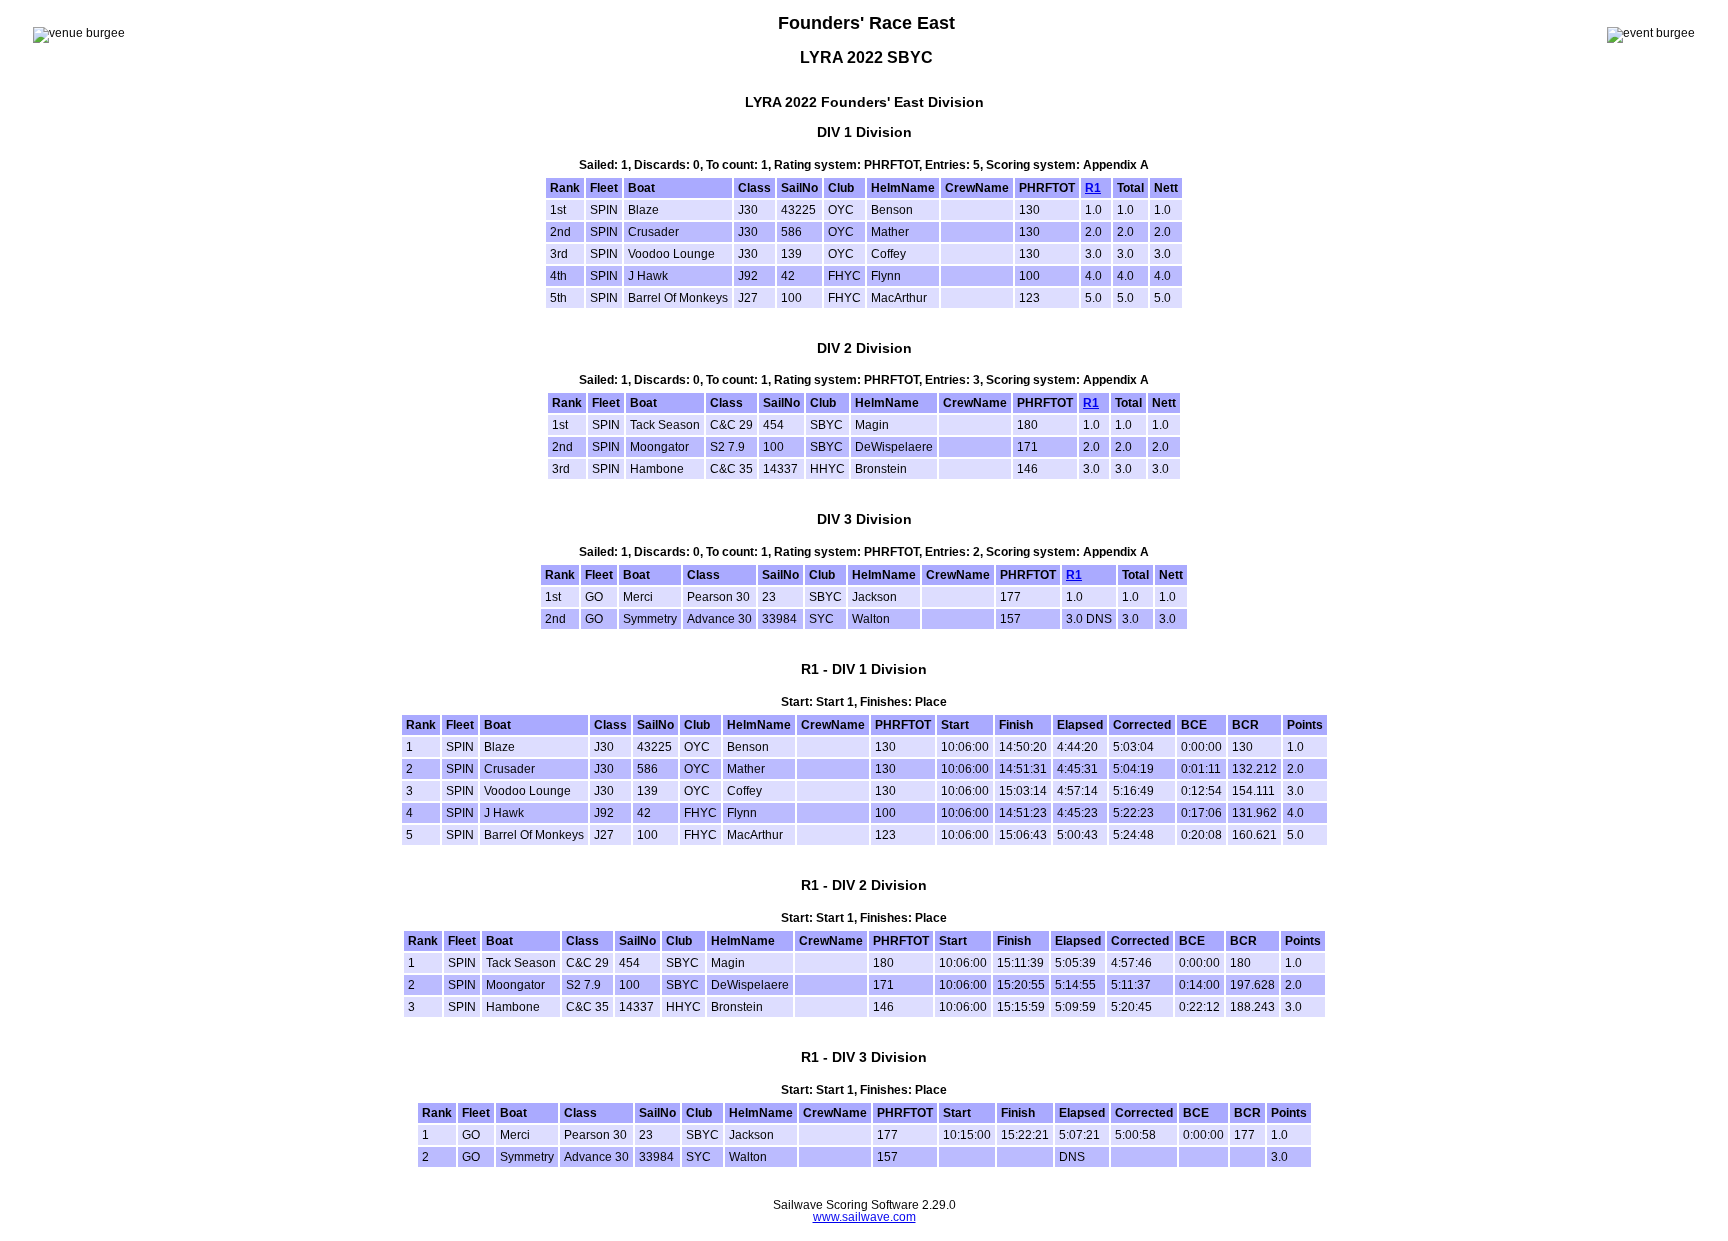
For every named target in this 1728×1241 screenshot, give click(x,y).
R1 (1093, 188)
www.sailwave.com (864, 1217)
